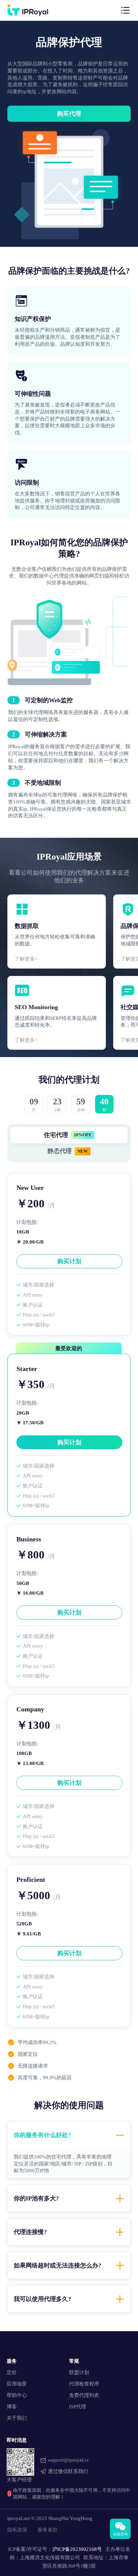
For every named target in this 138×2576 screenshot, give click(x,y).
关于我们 (17, 2418)
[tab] (69, 2135)
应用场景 (17, 2384)
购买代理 (69, 114)
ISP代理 (78, 2406)
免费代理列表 (84, 2395)
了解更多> (26, 959)
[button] (69, 2135)
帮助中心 (17, 2395)
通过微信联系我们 (68, 2471)
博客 (12, 2406)
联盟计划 (79, 2372)
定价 (12, 2372)
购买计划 (69, 1261)
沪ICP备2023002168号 (77, 2549)
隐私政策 (17, 2530)
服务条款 (48, 2530)
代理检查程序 (84, 2384)
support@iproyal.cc (68, 2460)
